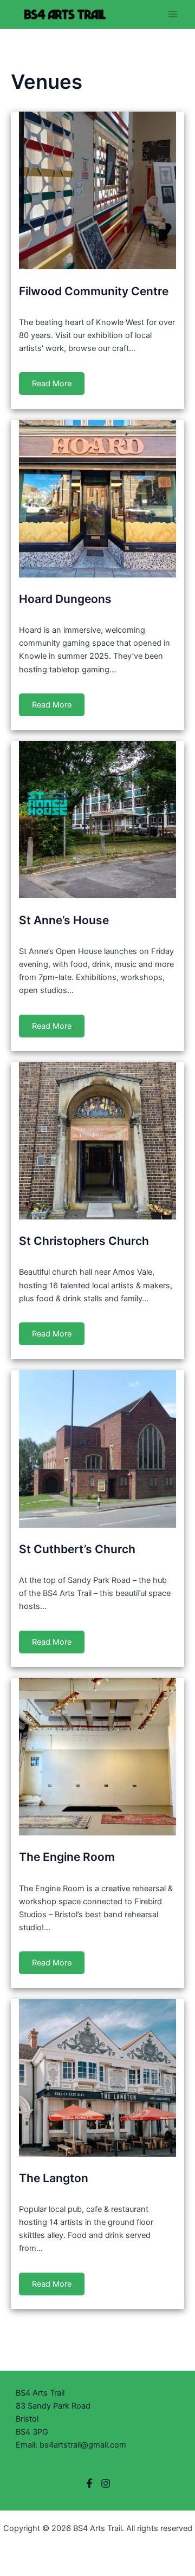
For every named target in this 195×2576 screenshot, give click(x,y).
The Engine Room (67, 1857)
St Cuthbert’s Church (77, 1549)
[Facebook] (89, 2483)
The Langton (54, 2178)
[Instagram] (106, 2483)
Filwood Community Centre (94, 291)
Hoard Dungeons (65, 599)
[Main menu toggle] (173, 14)
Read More (52, 384)
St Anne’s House (64, 920)
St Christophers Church (84, 1241)
